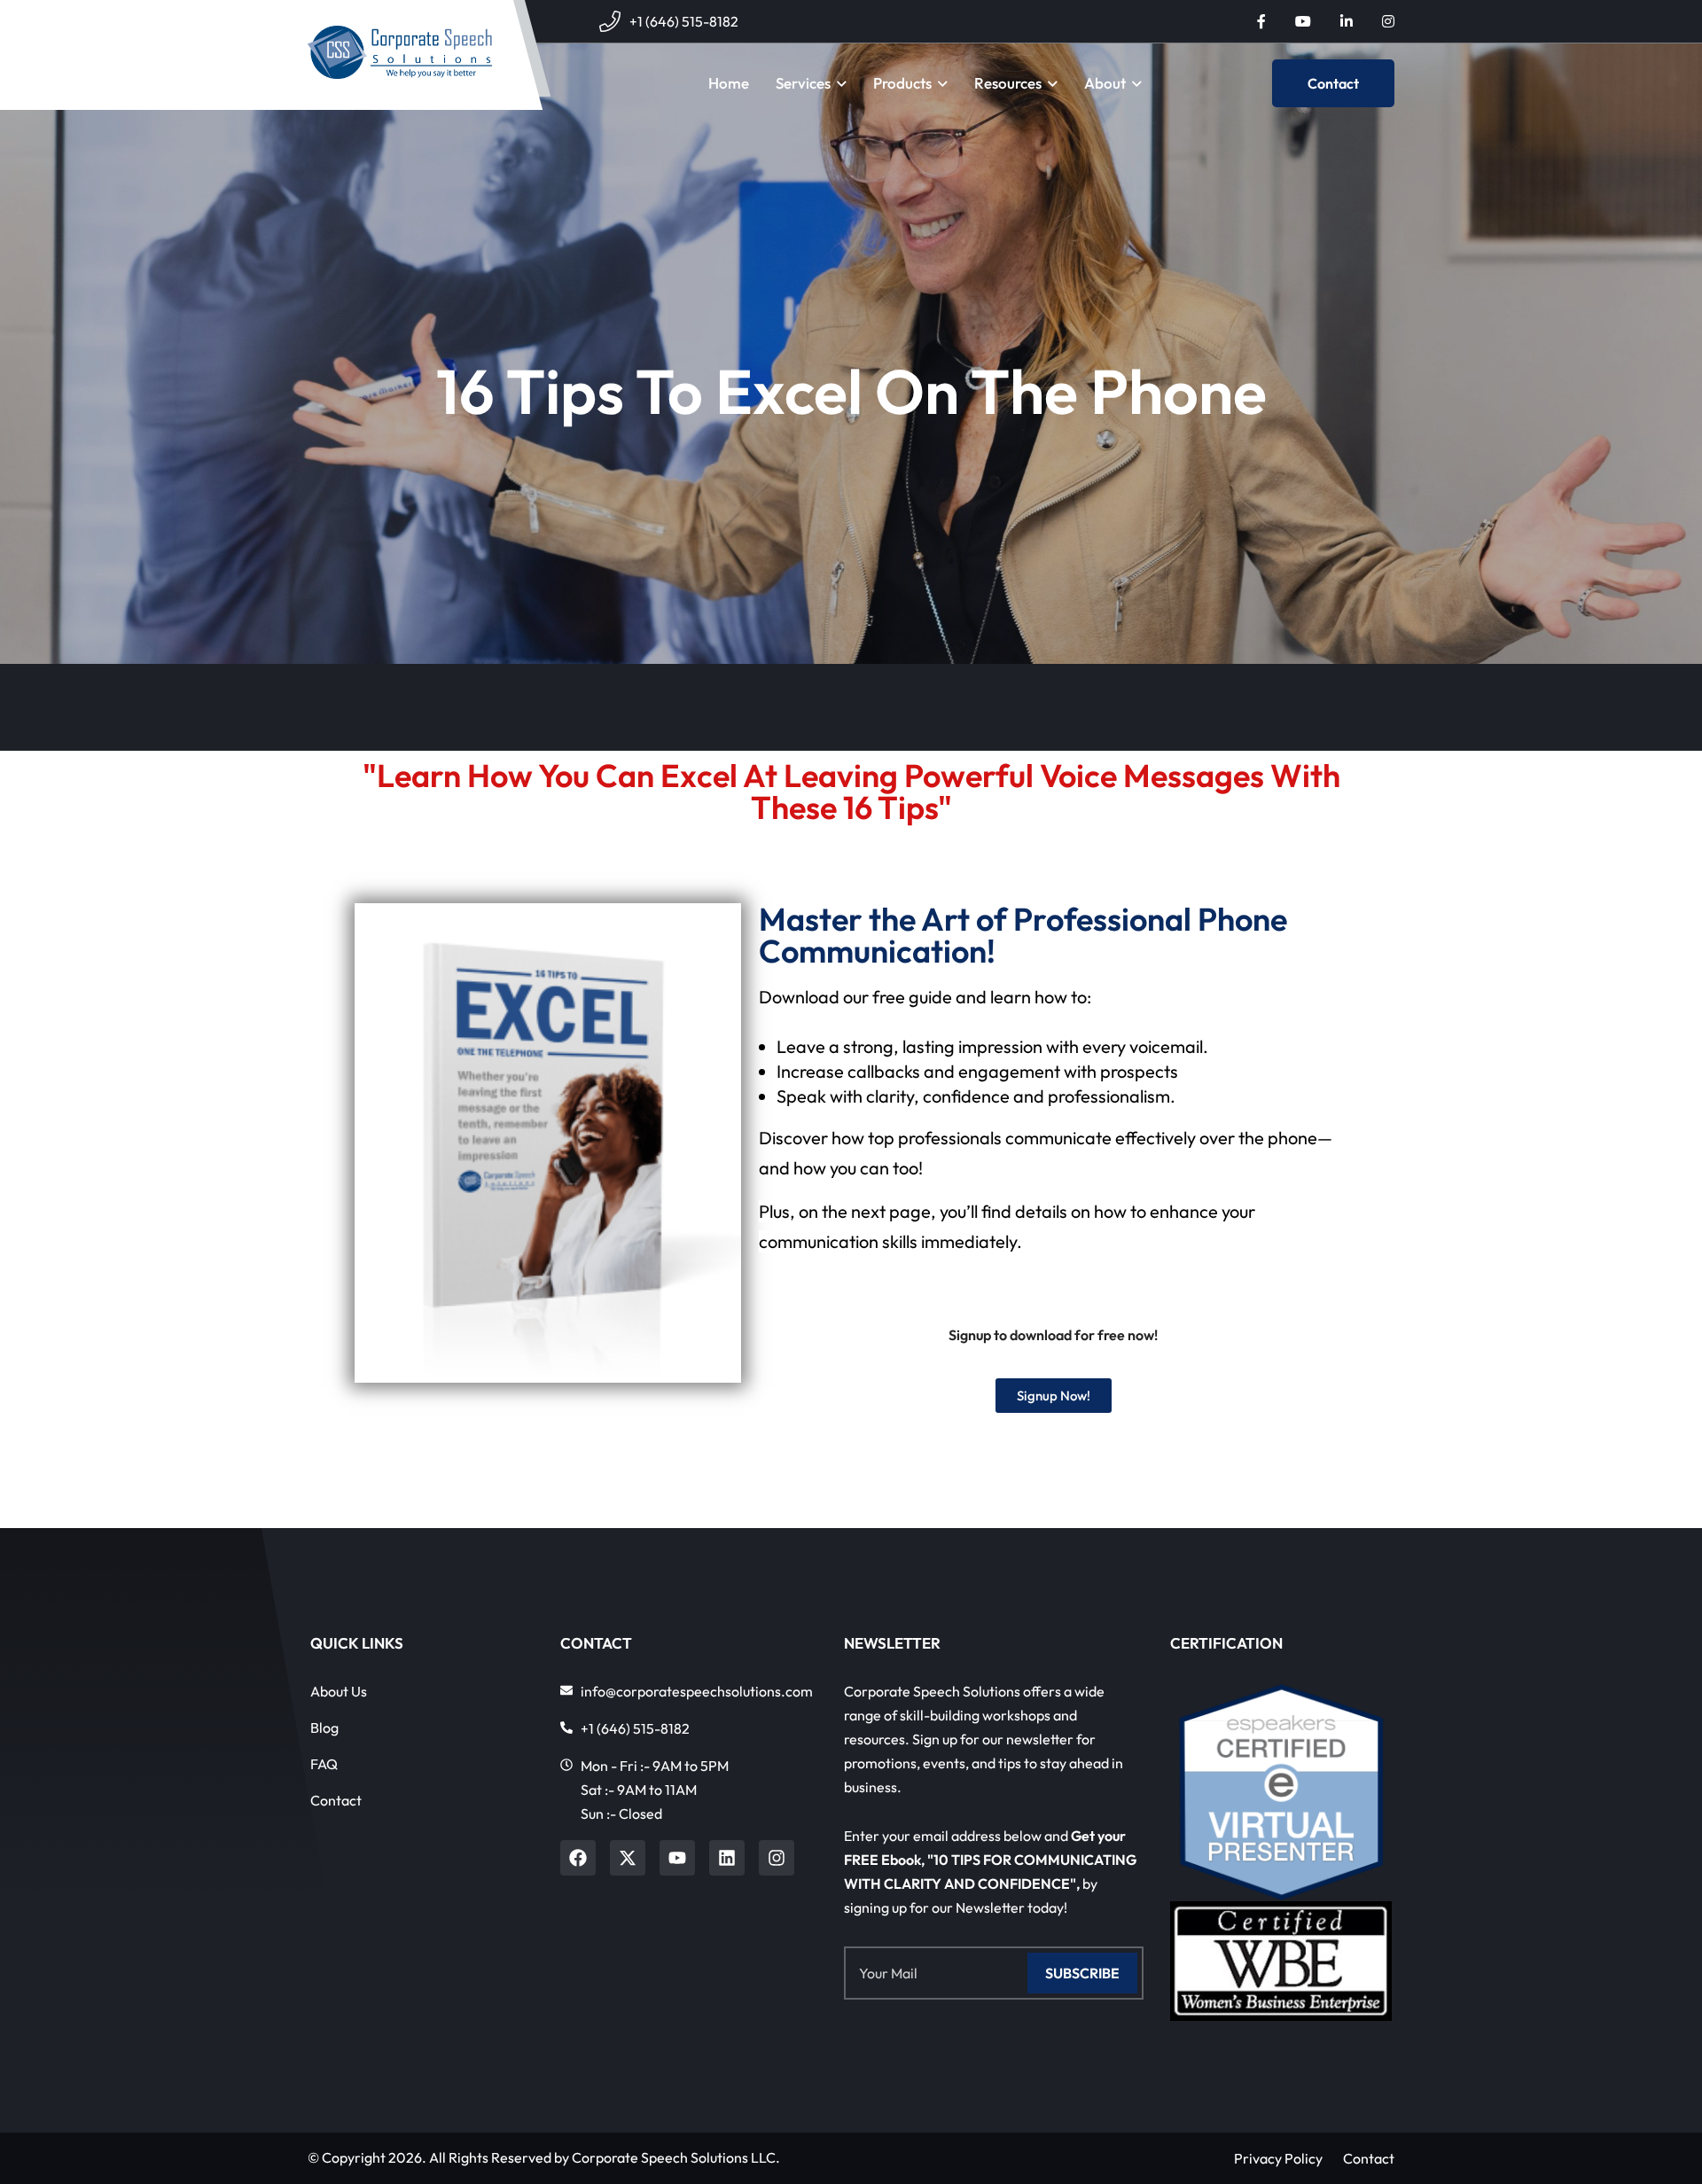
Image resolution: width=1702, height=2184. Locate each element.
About (1105, 83)
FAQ (324, 1764)
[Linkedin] (727, 1858)
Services (803, 83)
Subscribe (1082, 1973)
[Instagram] (777, 1858)
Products (902, 83)
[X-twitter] (628, 1858)
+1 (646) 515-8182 (684, 21)
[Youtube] (677, 1858)
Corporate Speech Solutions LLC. (676, 2157)
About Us (339, 1691)
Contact (1333, 83)
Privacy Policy (1278, 2158)
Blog (324, 1728)
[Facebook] (578, 1858)
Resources (1008, 83)
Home (729, 83)
